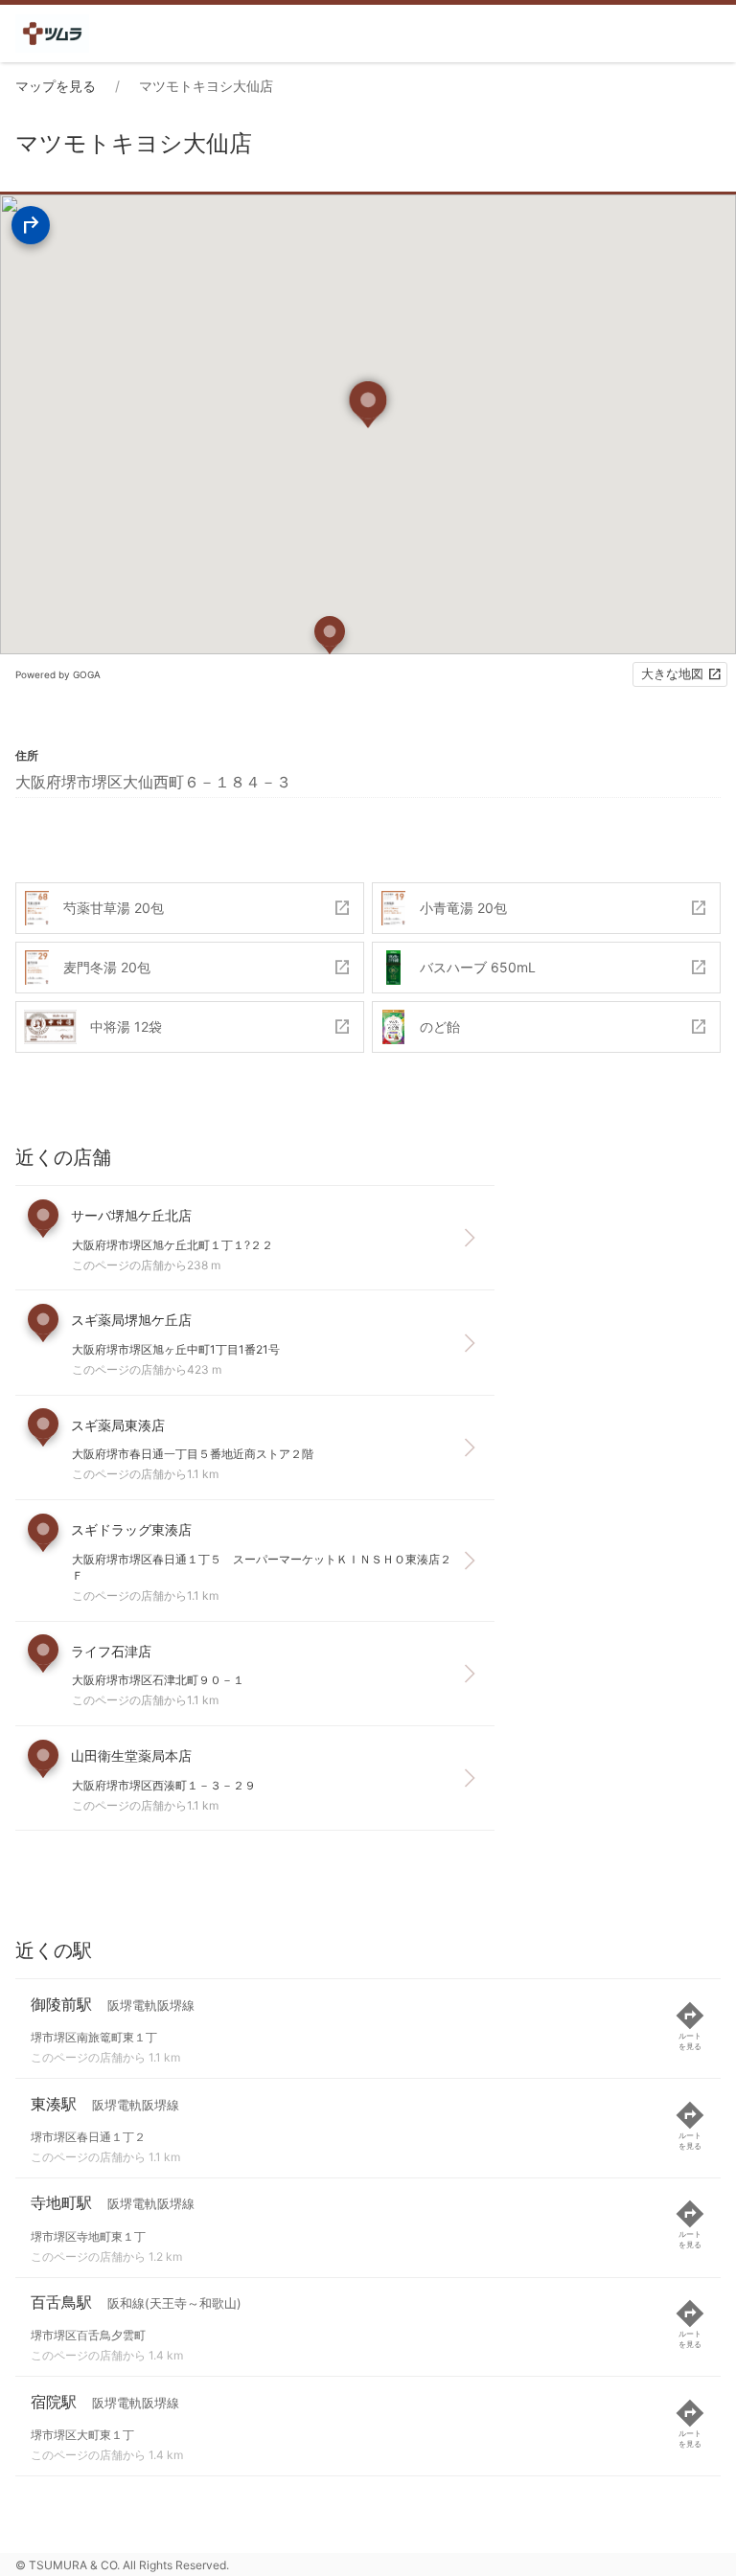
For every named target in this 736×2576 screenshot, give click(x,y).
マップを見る (56, 86)
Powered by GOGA (58, 674)
